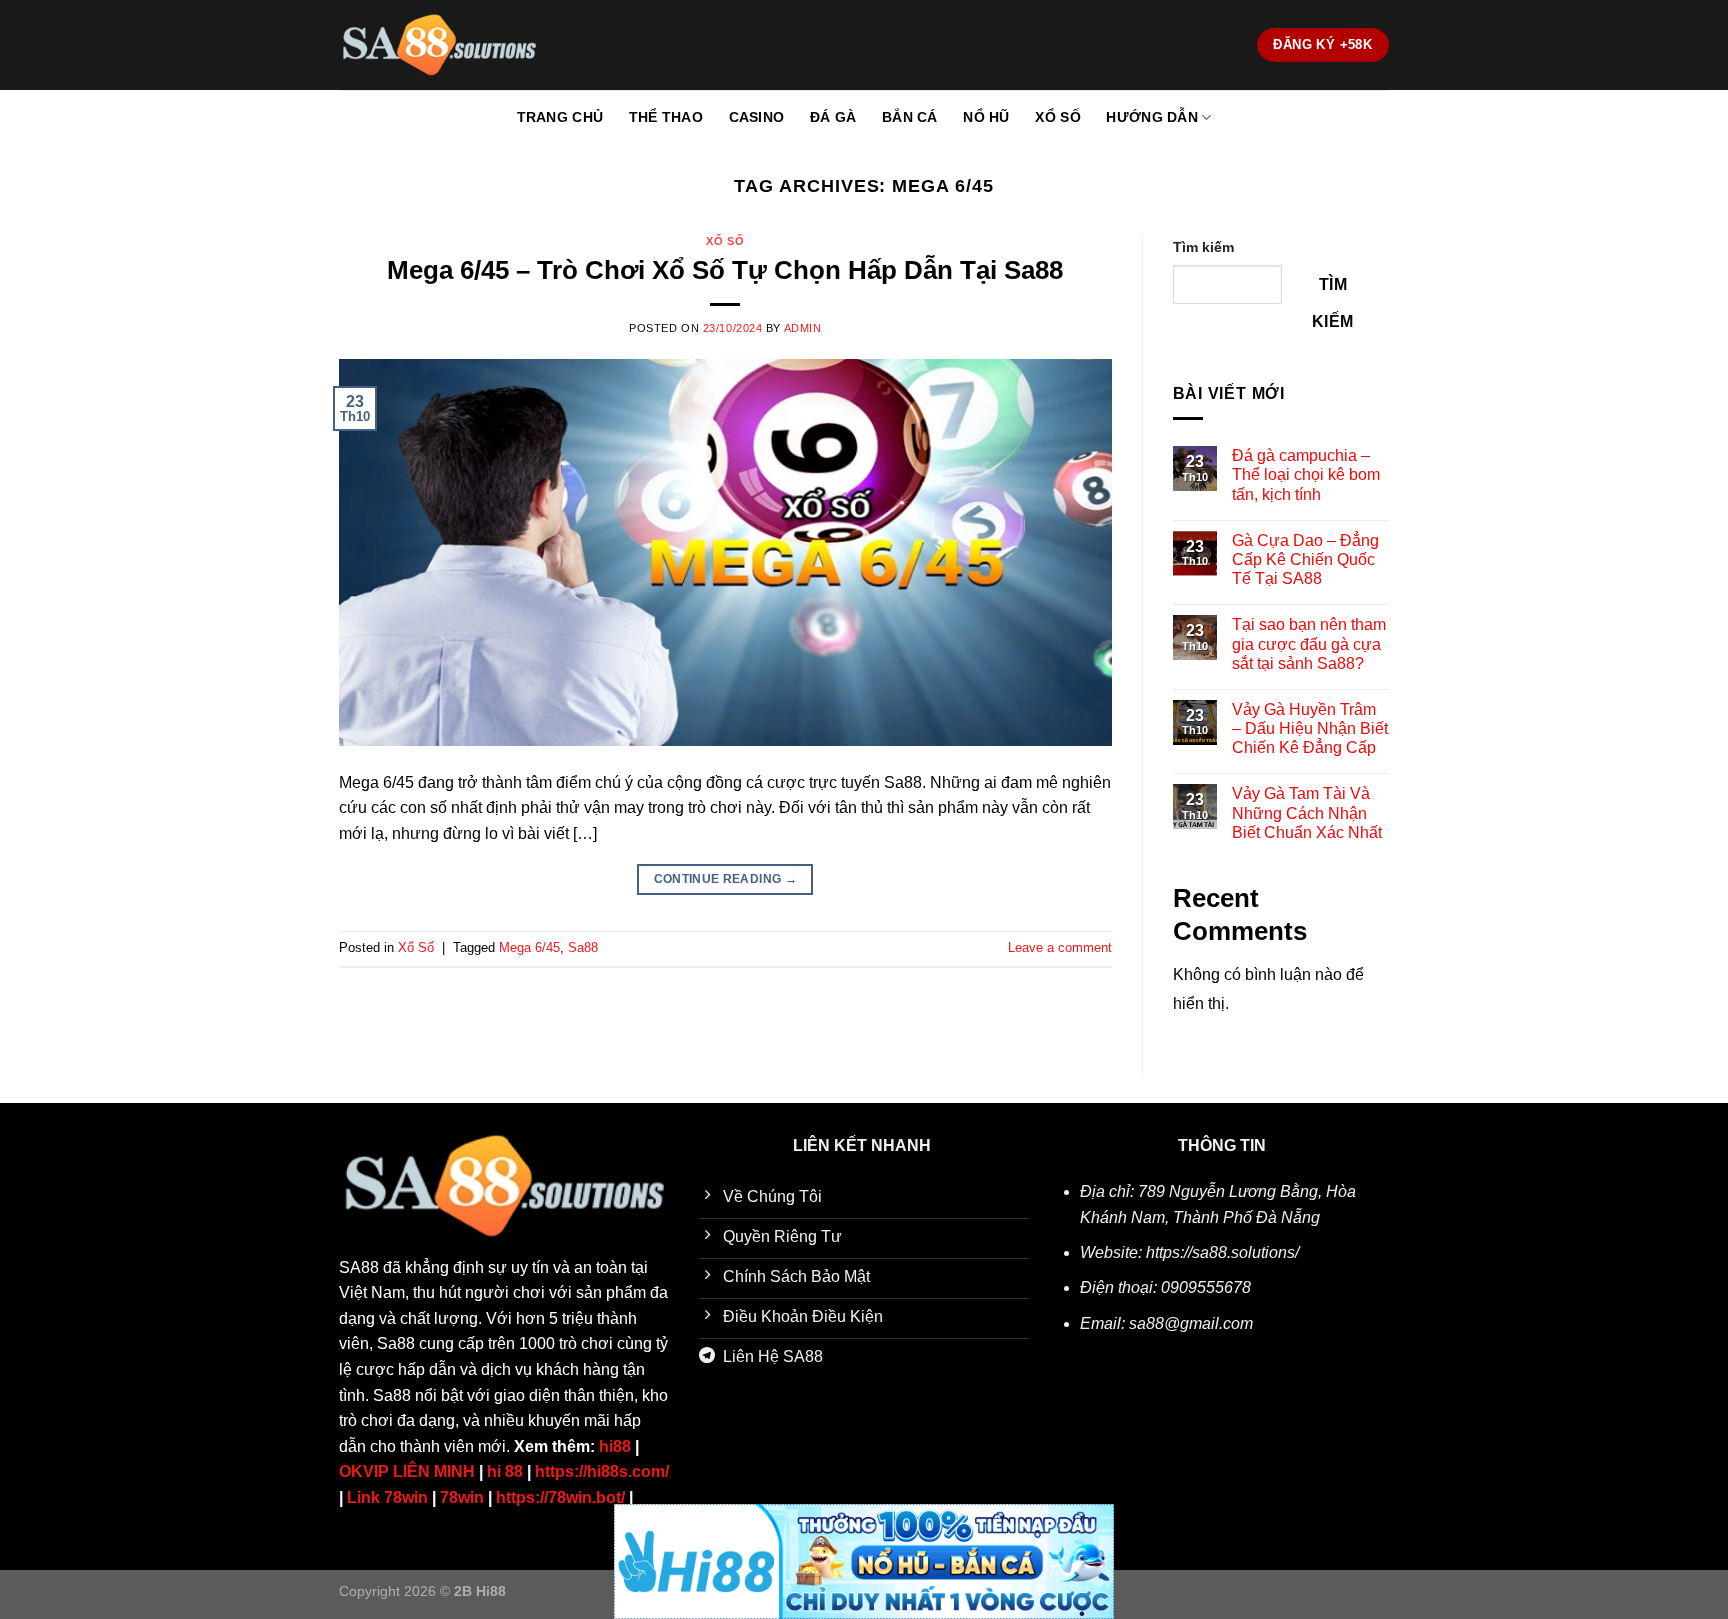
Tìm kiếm (1203, 247)
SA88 (359, 1267)
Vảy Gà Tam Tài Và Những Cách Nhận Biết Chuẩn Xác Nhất (1307, 812)
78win (462, 1497)
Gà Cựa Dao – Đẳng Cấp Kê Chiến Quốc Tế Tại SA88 (1305, 559)
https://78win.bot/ (560, 1497)
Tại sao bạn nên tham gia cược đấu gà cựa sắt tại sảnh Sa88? (1309, 643)
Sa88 (583, 947)
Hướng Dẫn (1152, 117)
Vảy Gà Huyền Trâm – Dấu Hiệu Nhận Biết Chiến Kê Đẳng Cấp (1310, 728)
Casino (757, 117)
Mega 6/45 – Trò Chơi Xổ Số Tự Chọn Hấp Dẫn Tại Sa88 (725, 270)
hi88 (615, 1446)
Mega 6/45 (529, 947)
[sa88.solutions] (439, 45)
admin (803, 328)
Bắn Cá (910, 117)
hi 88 (505, 1471)
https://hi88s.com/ (602, 1471)
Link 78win (387, 1497)
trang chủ (560, 117)
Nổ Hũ (986, 117)
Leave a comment (1060, 947)
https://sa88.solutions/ (1222, 1252)
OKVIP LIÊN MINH (407, 1471)
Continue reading (726, 879)
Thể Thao (666, 117)
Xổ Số (1057, 117)
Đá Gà (833, 117)
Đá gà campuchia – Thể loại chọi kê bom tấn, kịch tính (1306, 474)
